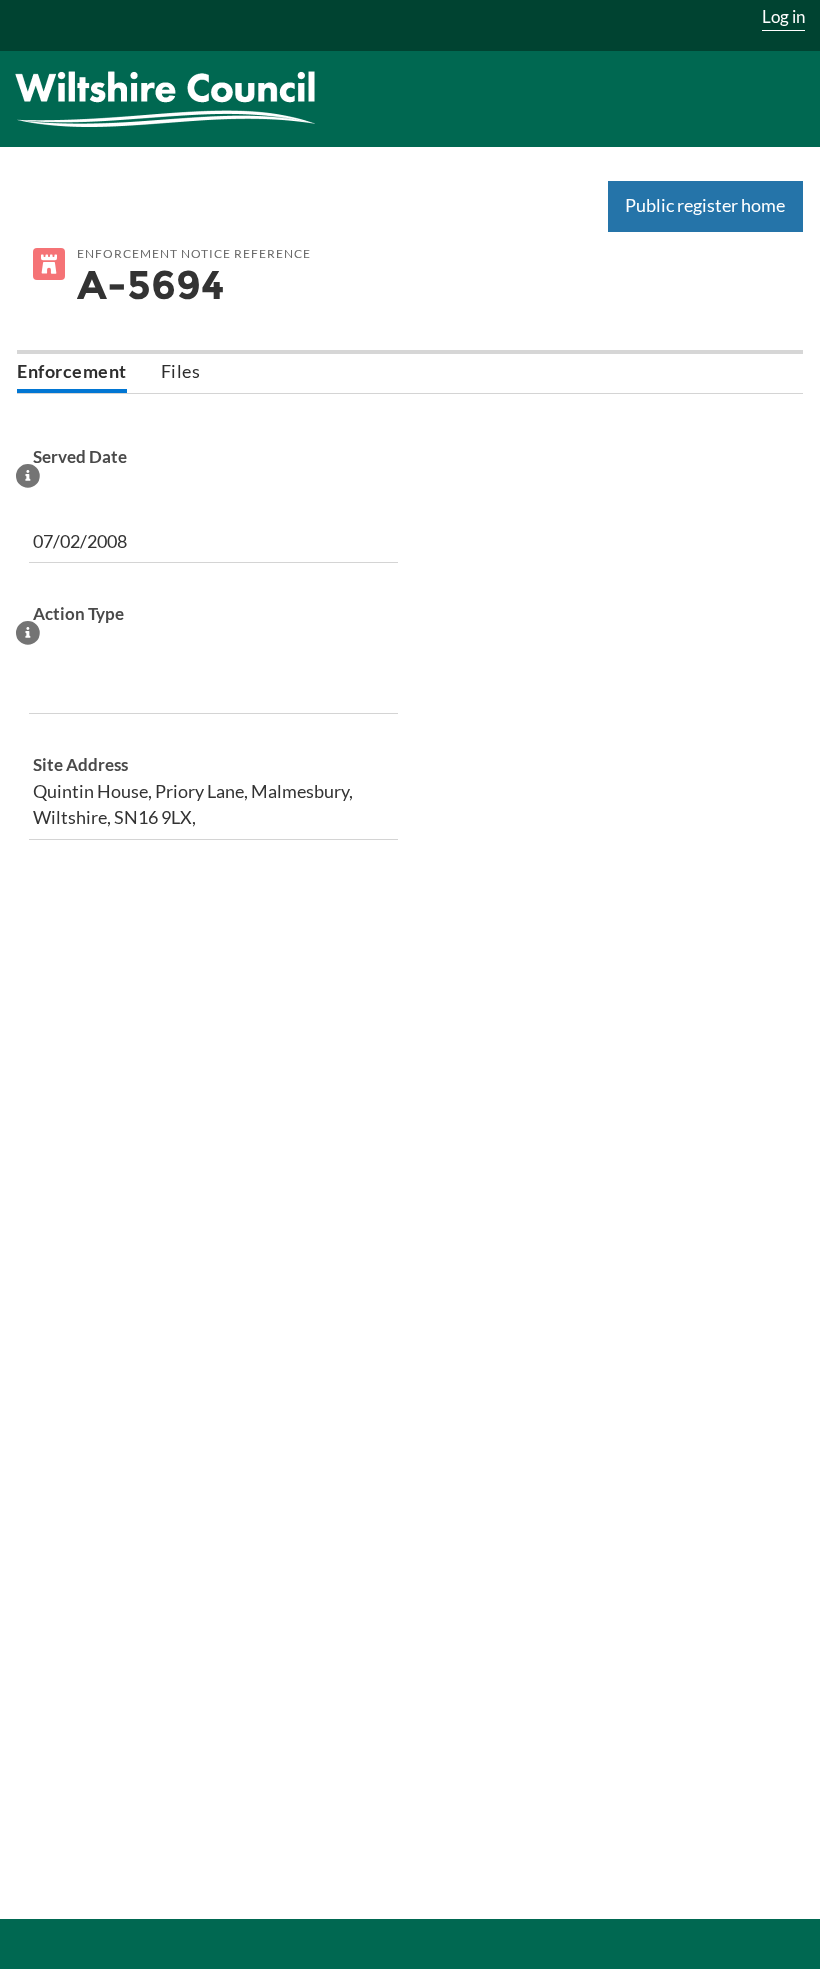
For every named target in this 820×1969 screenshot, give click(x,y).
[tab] (72, 373)
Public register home (705, 205)
